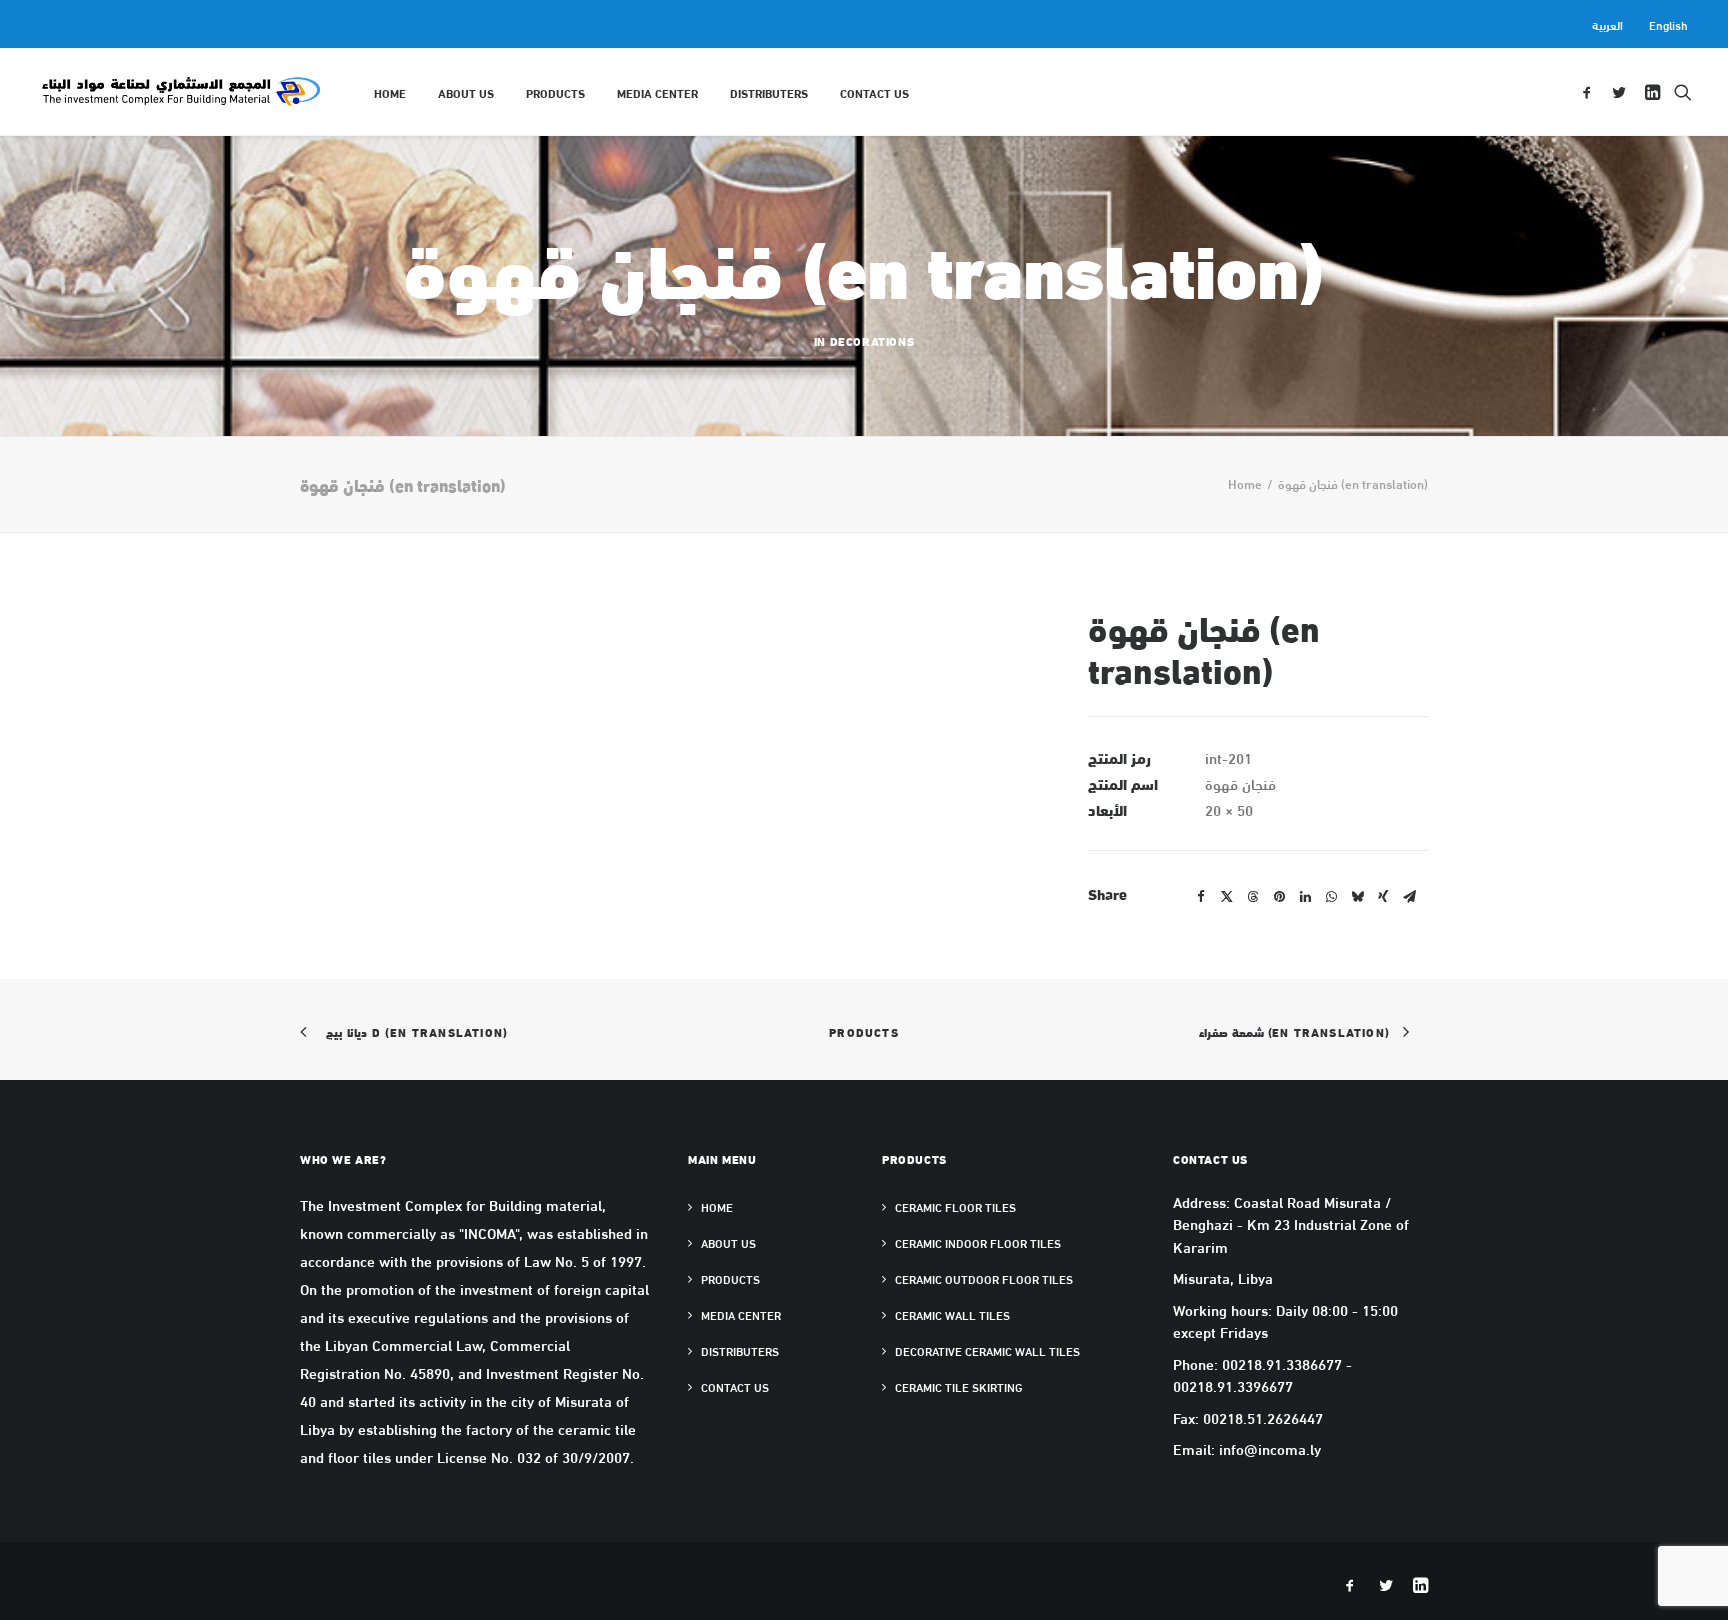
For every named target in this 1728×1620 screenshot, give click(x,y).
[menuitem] (1611, 24)
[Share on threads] (1253, 897)
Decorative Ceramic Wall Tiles (987, 1351)
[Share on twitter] (1227, 897)
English (1668, 24)
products (555, 92)
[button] (1590, 91)
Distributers (769, 92)
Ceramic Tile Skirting (959, 1387)
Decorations (872, 340)
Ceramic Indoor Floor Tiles (978, 1243)
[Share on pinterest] (1279, 897)
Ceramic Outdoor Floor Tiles (984, 1279)
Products (864, 1031)
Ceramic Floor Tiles (955, 1207)
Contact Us (874, 92)
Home (390, 92)
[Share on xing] (1383, 897)
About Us (466, 92)
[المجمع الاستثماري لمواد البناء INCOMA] (180, 91)
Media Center (657, 92)
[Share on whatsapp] (1331, 897)
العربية (1607, 24)
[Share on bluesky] (1357, 897)
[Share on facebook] (1201, 897)
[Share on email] (1409, 897)
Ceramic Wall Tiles (952, 1315)
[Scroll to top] (1690, 1579)
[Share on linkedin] (1305, 897)
